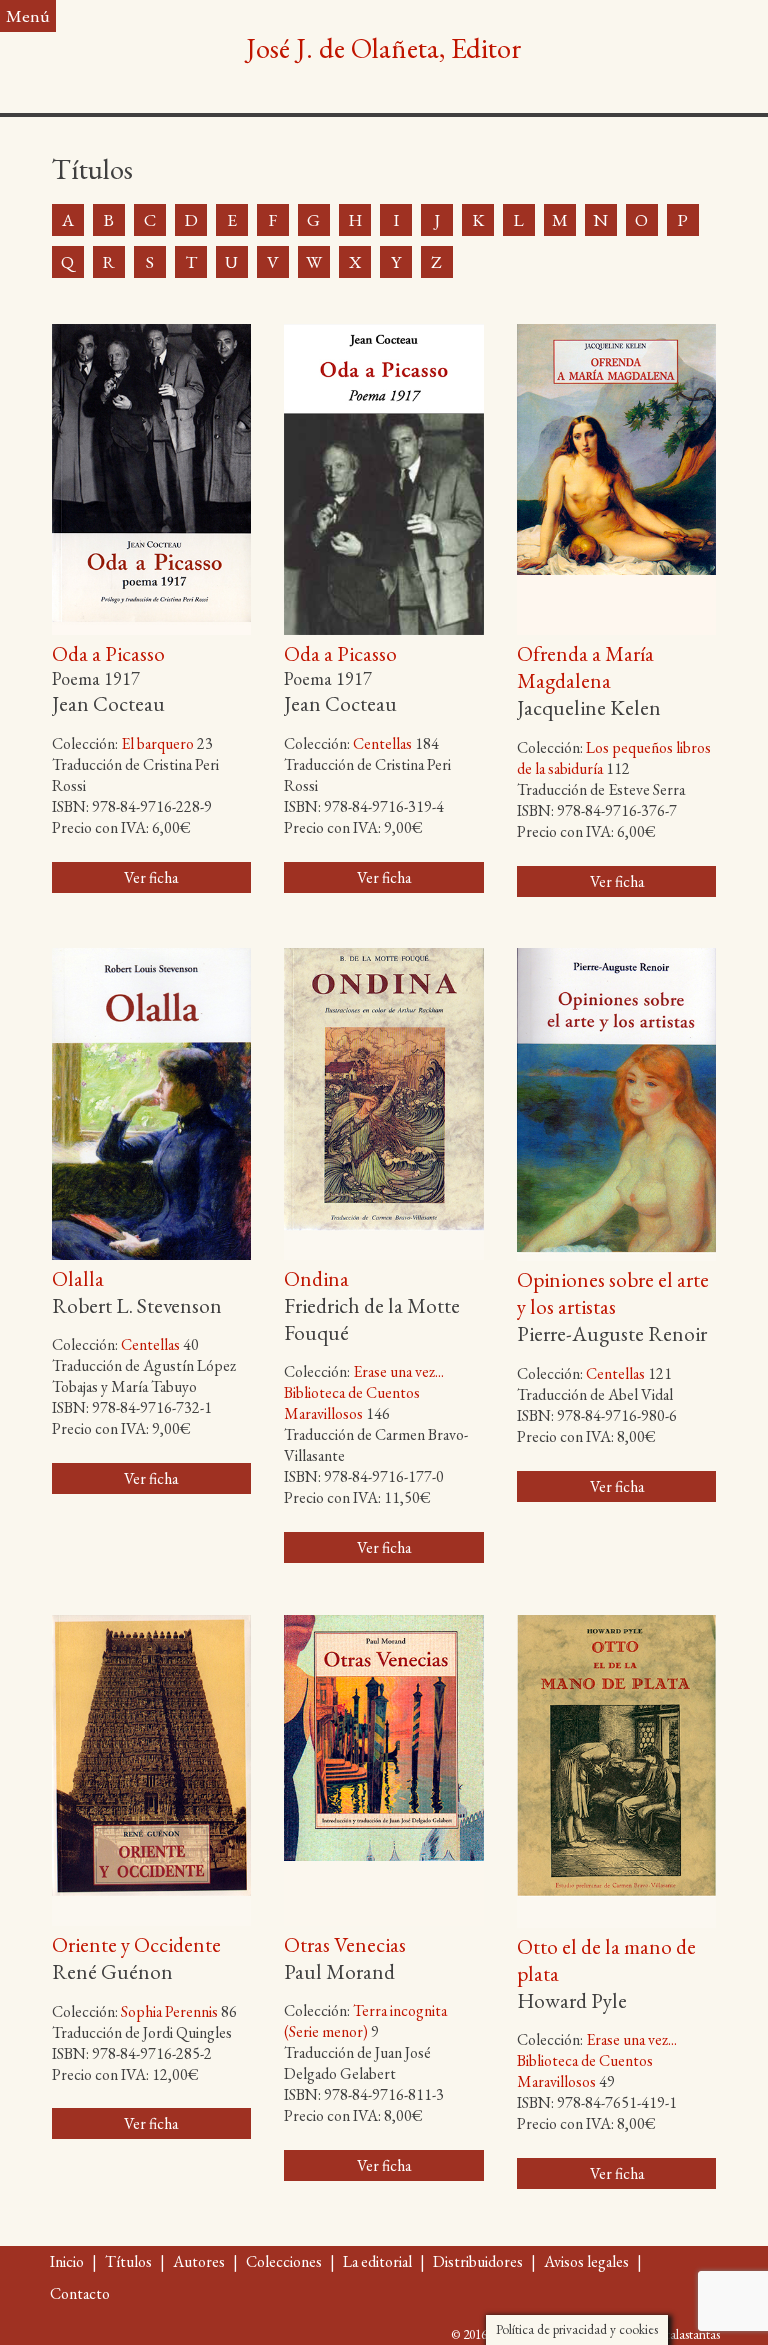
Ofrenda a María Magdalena (585, 667)
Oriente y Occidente (136, 1944)
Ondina (316, 1278)
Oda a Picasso (108, 653)
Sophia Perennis (169, 2011)
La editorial (377, 2261)
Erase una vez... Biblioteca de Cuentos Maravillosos (364, 1392)
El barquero (157, 743)
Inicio (67, 2261)
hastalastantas (684, 2334)
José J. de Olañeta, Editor (384, 48)
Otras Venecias (345, 1944)
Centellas (382, 743)
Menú (28, 15)
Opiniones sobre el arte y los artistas (613, 1293)
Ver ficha (151, 877)
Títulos (128, 2261)
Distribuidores (478, 2261)
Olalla (78, 1278)
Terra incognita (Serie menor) (365, 2021)
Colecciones (284, 2261)
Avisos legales (586, 2261)
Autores (199, 2261)
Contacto (80, 2293)
